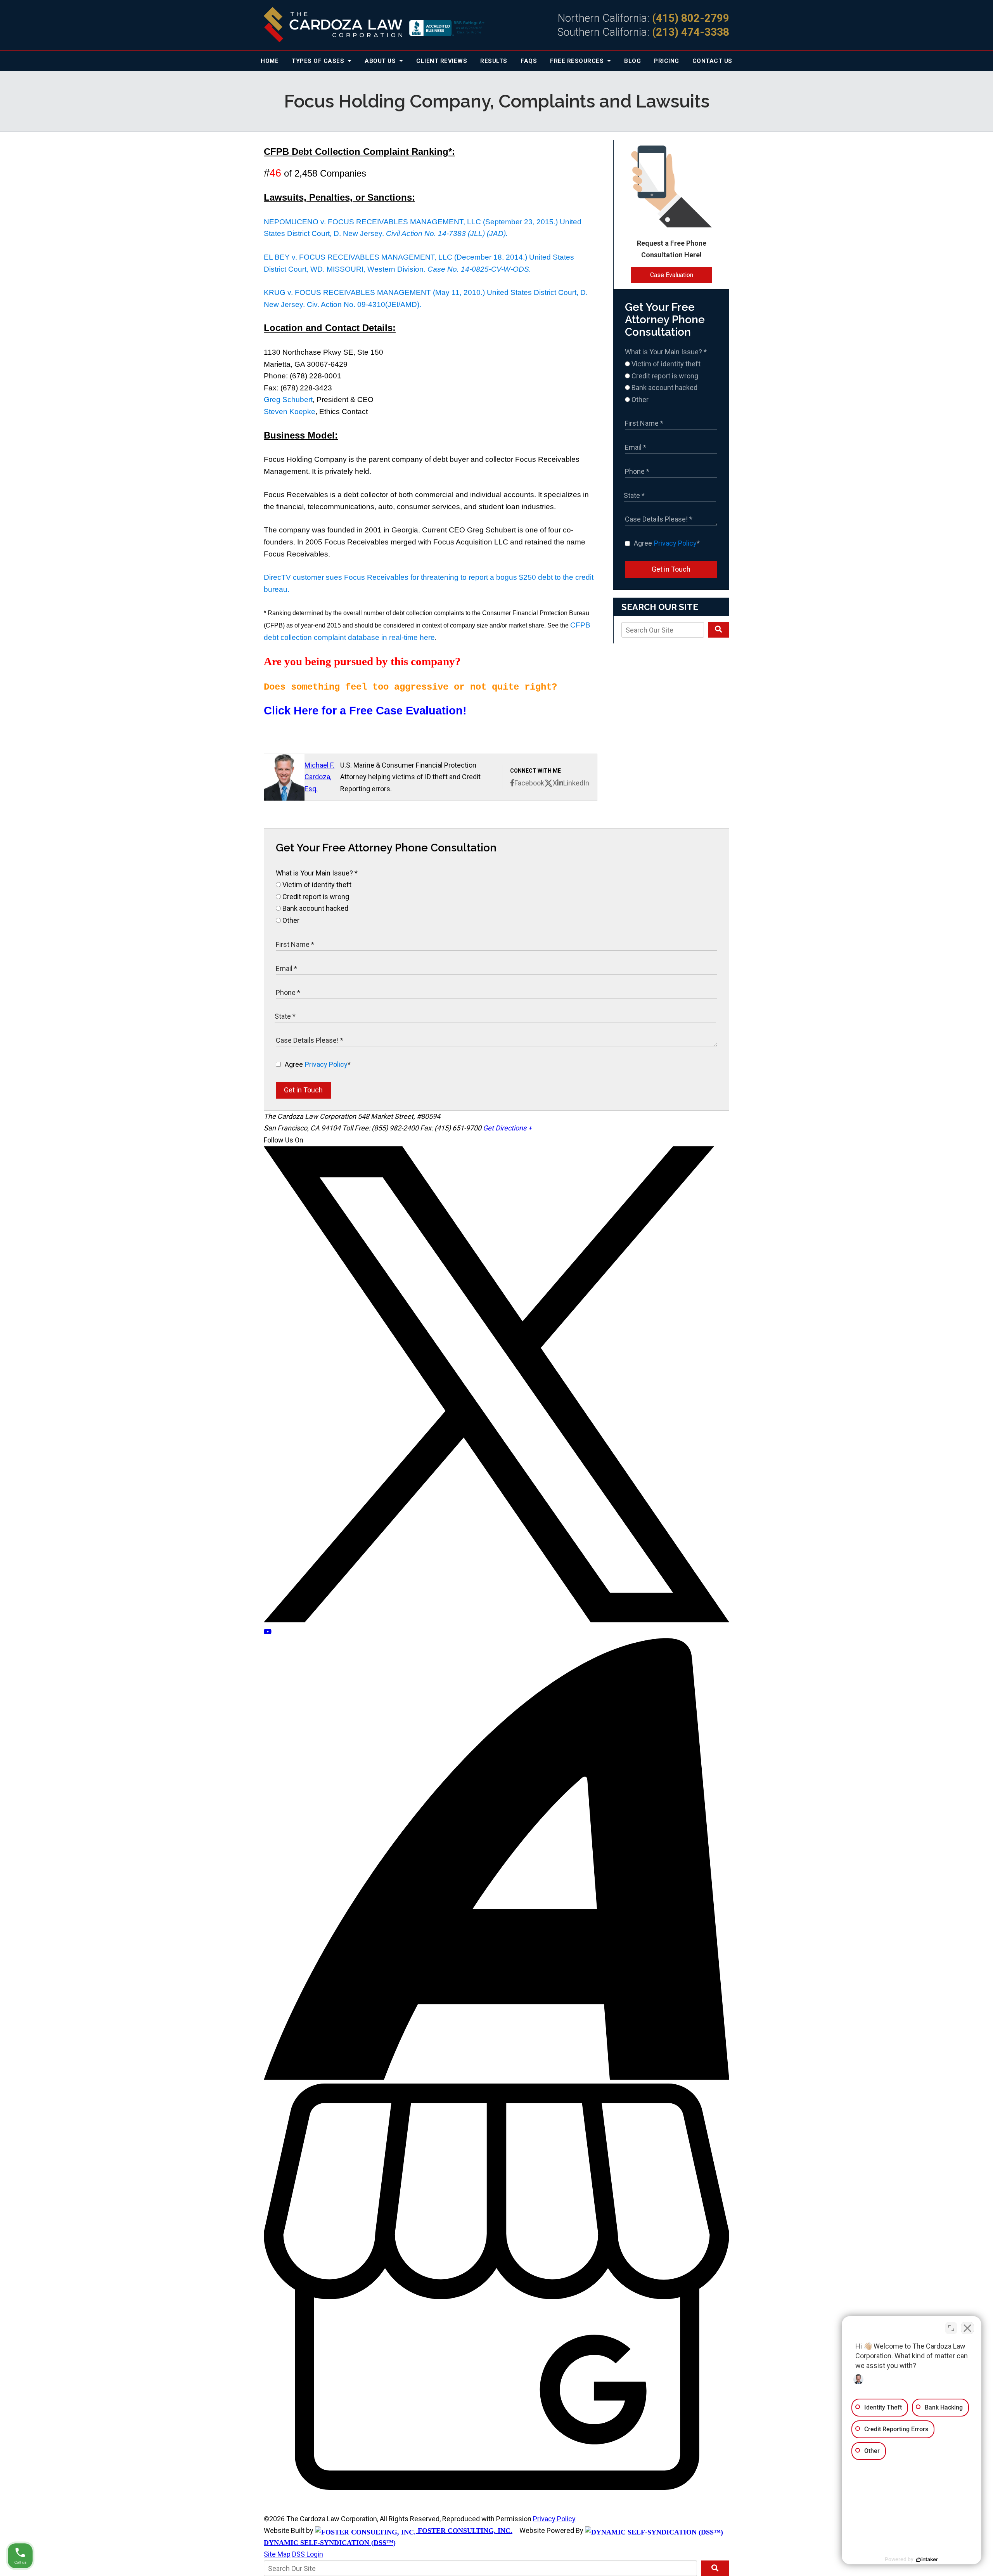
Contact (712, 61)
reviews (442, 61)
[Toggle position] (951, 2328)
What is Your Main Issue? (666, 352)
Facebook (529, 783)
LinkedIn (576, 783)
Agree (667, 543)
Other (639, 400)
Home (270, 61)
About (381, 61)
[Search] (719, 630)
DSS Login (308, 2554)
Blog (632, 61)
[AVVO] (496, 2077)
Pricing (667, 61)
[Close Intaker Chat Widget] (967, 2328)
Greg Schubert (288, 400)
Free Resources (578, 61)
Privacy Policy (675, 543)
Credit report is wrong (664, 376)
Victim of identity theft (665, 364)
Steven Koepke (290, 412)
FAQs (529, 61)
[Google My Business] (496, 2487)
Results (494, 61)
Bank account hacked (664, 387)
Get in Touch (671, 569)
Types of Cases (319, 61)
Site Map (277, 2554)
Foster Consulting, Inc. (464, 2531)
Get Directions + (507, 1128)
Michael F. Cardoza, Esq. (319, 777)
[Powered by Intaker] (927, 2560)
